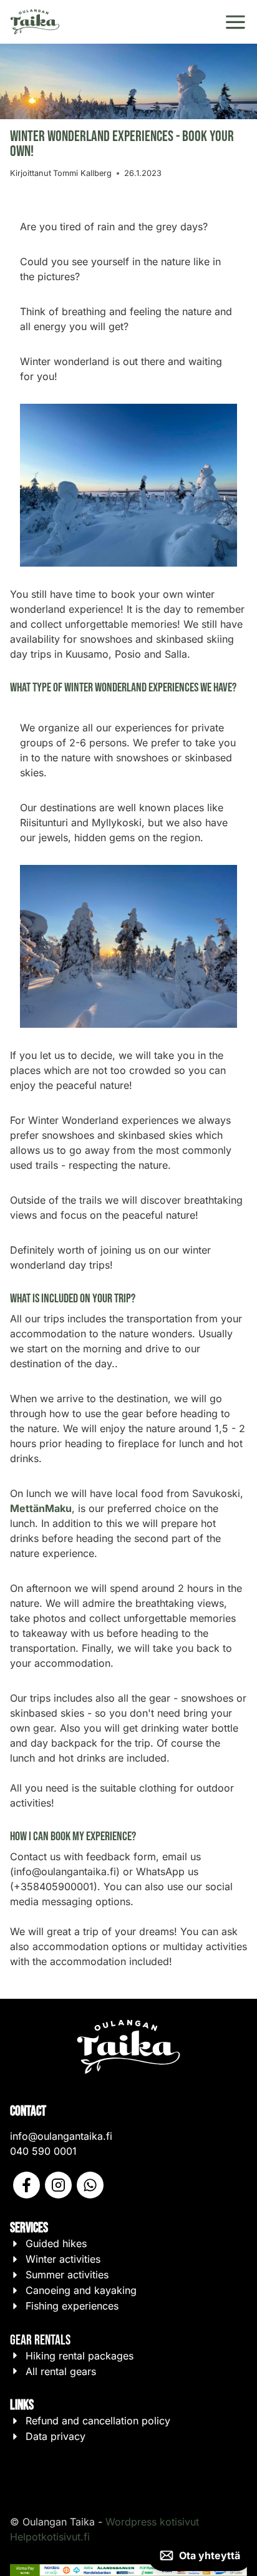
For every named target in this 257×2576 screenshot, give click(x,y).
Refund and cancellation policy (98, 2421)
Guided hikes (56, 2244)
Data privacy (56, 2437)
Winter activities (63, 2260)
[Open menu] (235, 22)
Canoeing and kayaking (81, 2291)
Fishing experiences (72, 2306)
